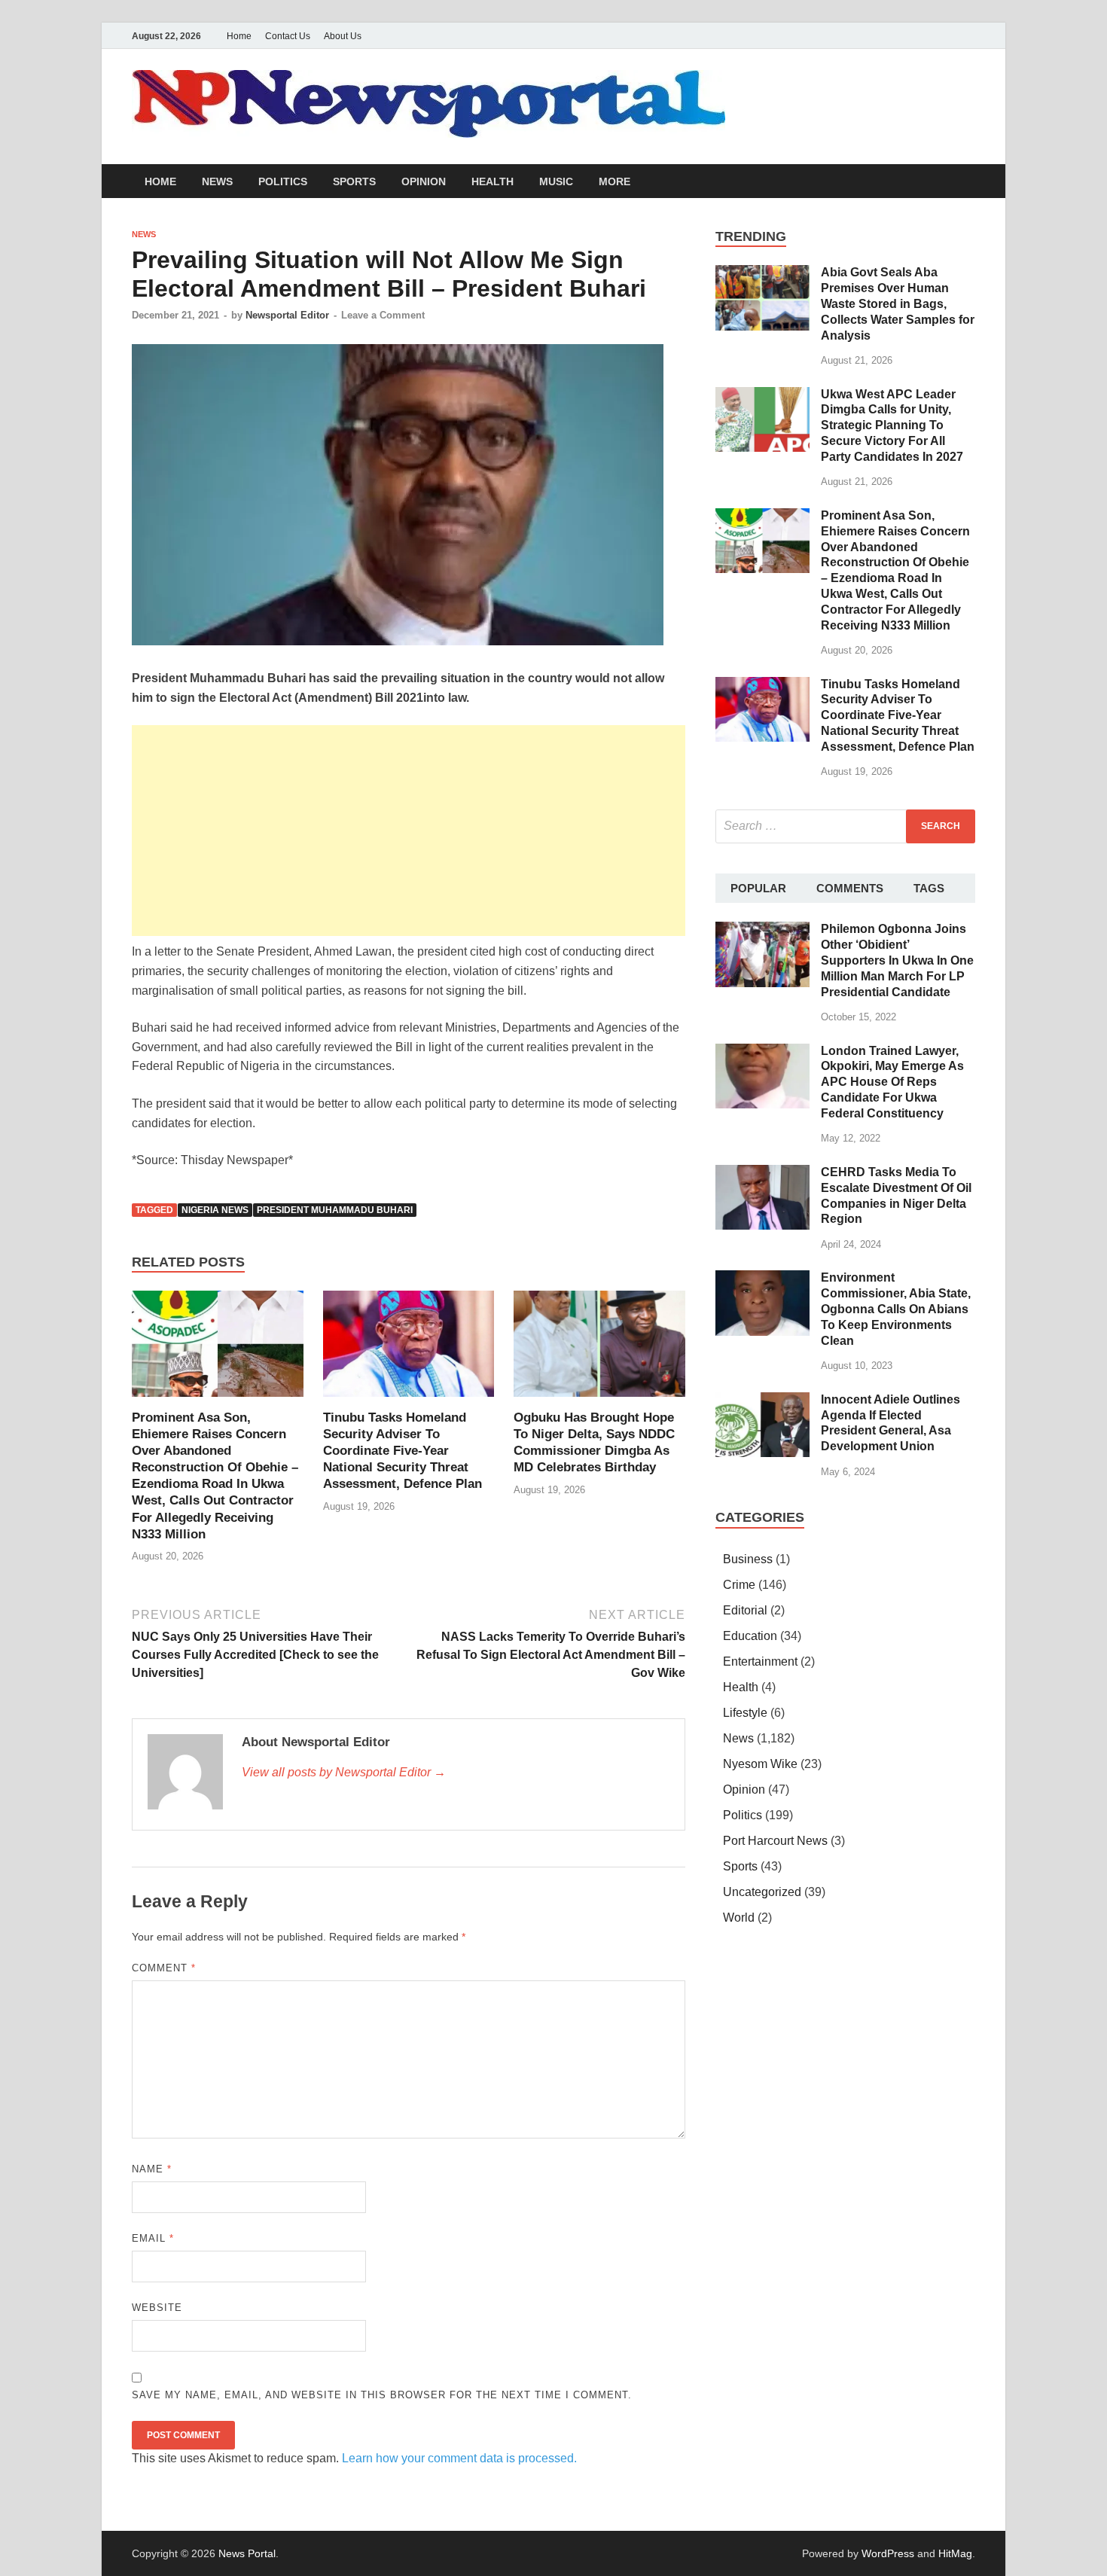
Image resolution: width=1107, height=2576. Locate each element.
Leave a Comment (383, 315)
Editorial (745, 1610)
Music (556, 181)
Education (750, 1636)
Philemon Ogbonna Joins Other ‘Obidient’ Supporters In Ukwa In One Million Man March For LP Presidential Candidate (897, 960)
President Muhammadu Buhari (335, 1210)
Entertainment (760, 1661)
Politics (283, 181)
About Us (343, 36)
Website (157, 2308)
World (739, 1918)
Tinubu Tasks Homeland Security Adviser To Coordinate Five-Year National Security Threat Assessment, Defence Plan (403, 1451)
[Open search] (968, 182)
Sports (354, 181)
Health (493, 181)
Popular (758, 888)
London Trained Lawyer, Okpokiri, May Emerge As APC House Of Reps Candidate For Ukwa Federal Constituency (892, 1082)
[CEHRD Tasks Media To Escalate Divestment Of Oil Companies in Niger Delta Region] (762, 1174)
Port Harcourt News (775, 1841)
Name (152, 2169)
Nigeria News (215, 1210)
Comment (164, 1968)
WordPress (888, 2553)
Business (748, 1559)
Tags (929, 888)
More (614, 181)
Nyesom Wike (760, 1764)
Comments (850, 888)
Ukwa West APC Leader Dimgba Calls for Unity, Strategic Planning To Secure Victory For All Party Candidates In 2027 (892, 425)
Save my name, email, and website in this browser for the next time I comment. (382, 2395)
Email (153, 2238)
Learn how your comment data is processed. (459, 2458)
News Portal (247, 2553)
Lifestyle (745, 1713)
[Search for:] (845, 826)
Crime (739, 1585)
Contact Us (288, 36)
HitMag (955, 2553)
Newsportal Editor (287, 315)
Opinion (424, 181)
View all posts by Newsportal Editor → (344, 1772)
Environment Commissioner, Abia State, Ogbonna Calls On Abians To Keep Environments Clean (896, 1309)
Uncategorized (762, 1892)
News (217, 181)
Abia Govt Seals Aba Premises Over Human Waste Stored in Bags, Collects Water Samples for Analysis (898, 303)
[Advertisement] (409, 831)
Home (239, 36)
